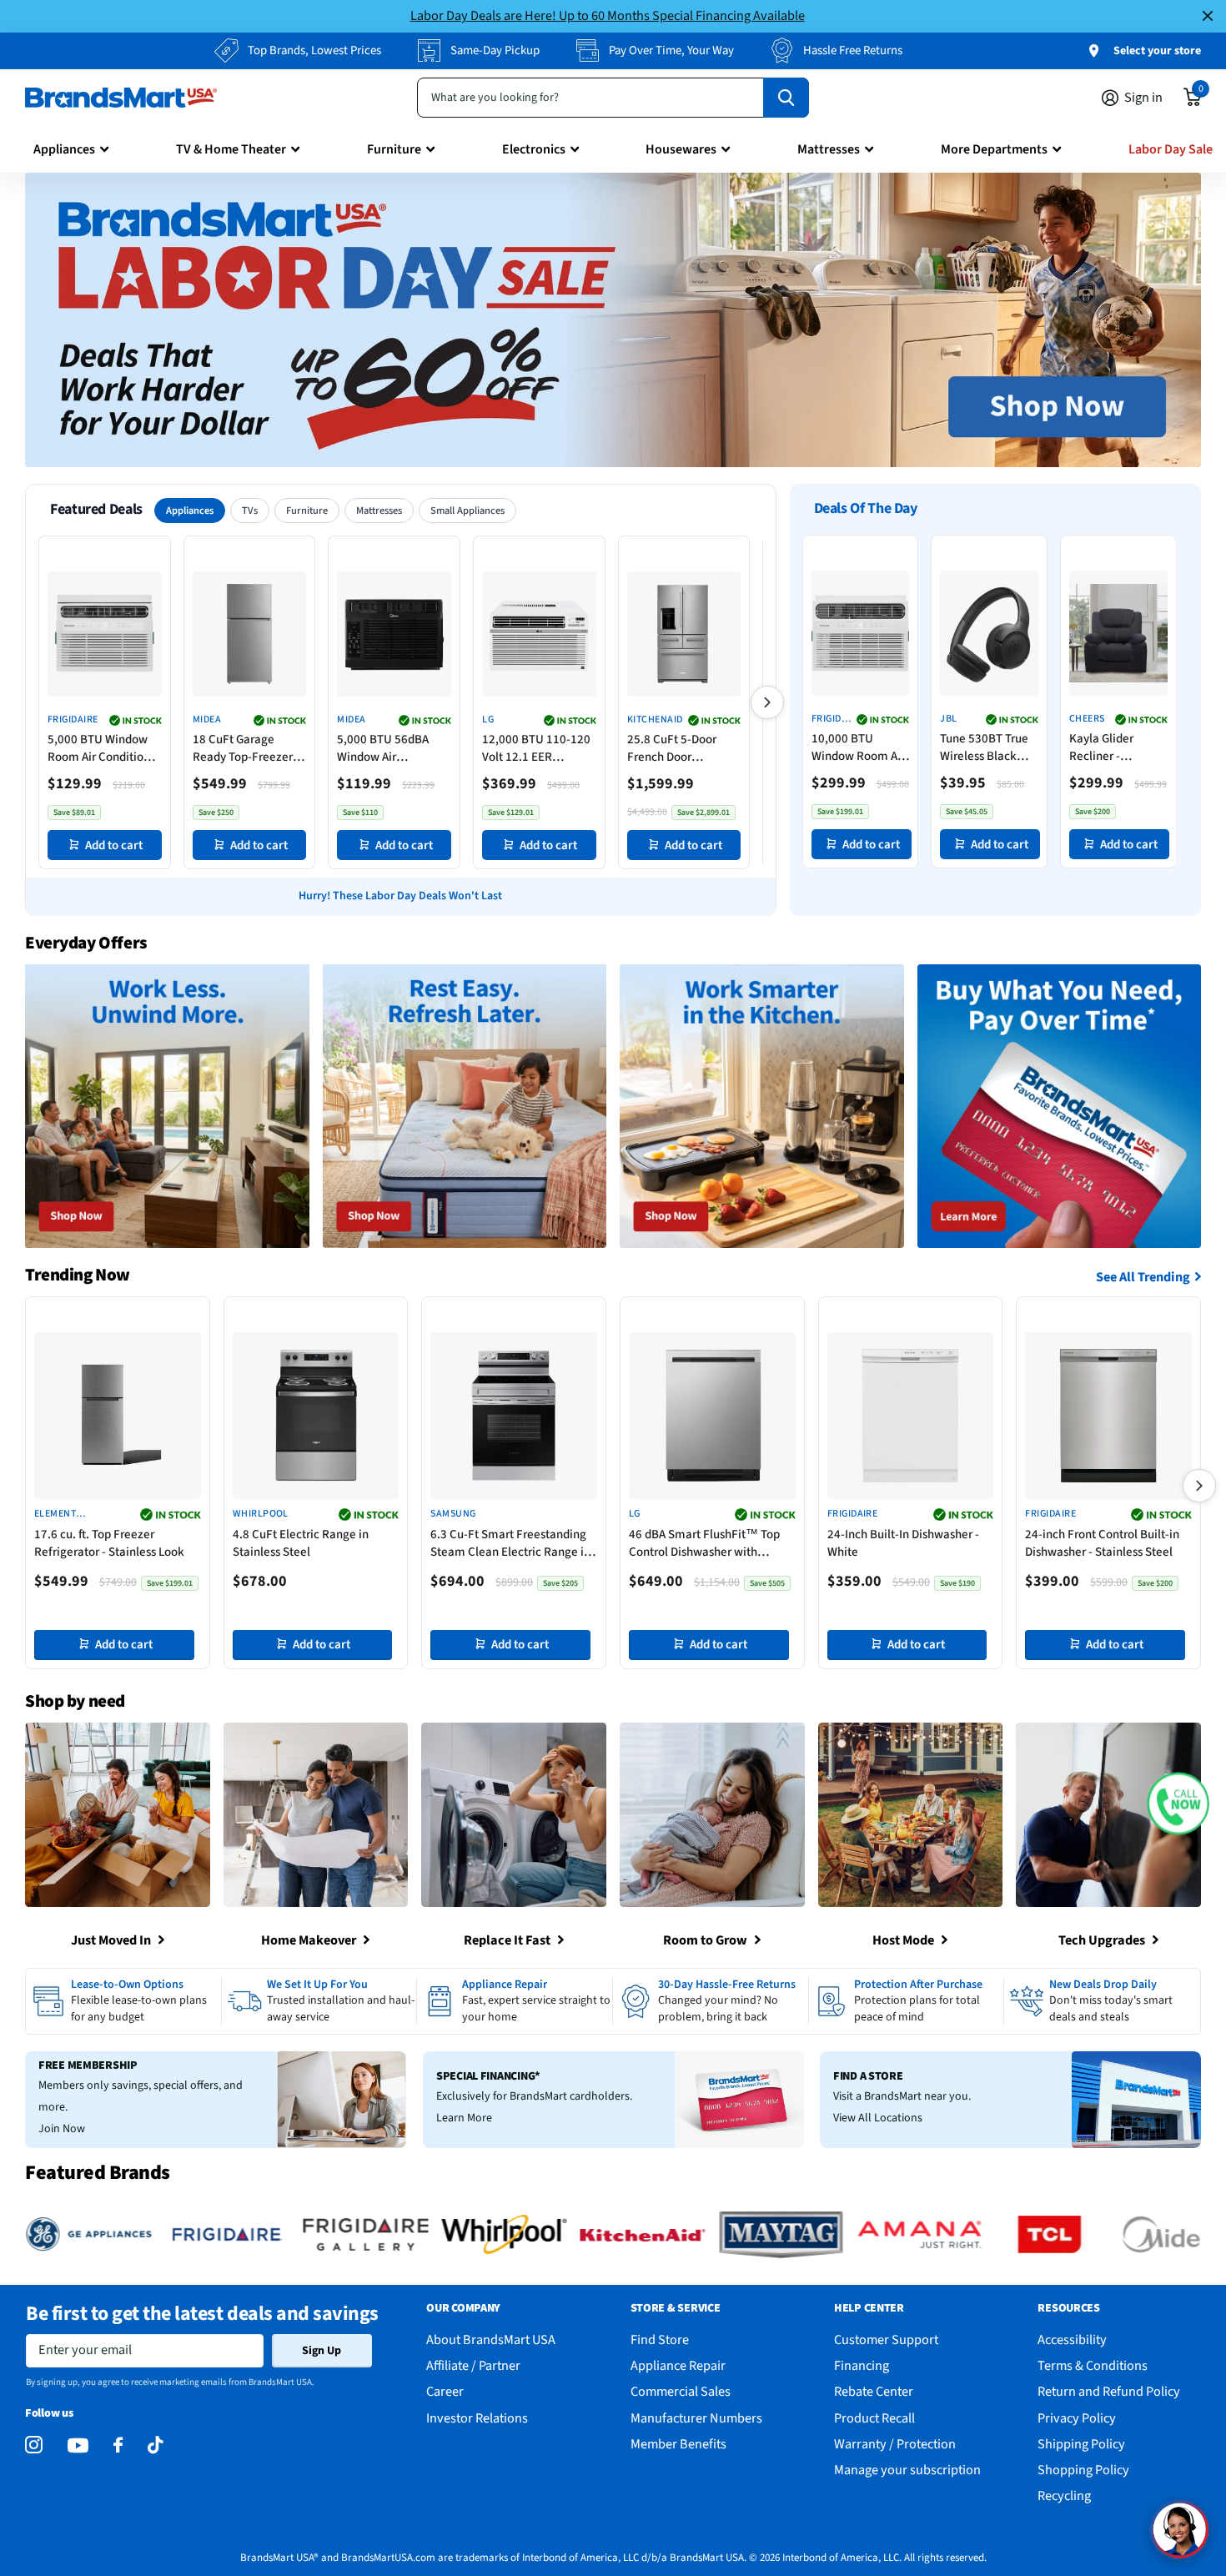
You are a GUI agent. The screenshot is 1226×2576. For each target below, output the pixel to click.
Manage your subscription (907, 2470)
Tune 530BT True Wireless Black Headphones (984, 747)
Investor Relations (477, 2418)
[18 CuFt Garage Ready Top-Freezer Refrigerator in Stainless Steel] (250, 634)
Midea (207, 720)
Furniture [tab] (307, 511)
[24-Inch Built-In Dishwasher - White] (911, 1416)
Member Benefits (678, 2444)
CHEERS (1086, 719)
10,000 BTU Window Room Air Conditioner (858, 747)
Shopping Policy (1083, 2470)
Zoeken (786, 98)
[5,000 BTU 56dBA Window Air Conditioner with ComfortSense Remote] (394, 634)
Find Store (660, 2340)
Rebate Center (874, 2391)
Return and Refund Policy (1109, 2391)
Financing (862, 2365)
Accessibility (1072, 2340)
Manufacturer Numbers (696, 2418)
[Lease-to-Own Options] (123, 2002)
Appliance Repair (678, 2365)
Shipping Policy (1081, 2444)
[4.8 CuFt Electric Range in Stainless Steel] (316, 1416)
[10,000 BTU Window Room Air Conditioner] (860, 633)
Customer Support (886, 2340)
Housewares (681, 149)
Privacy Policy (1077, 2418)
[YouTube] (78, 2445)
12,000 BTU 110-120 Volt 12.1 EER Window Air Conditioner (536, 748)
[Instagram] (34, 2445)
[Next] (767, 702)
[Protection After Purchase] (907, 2002)
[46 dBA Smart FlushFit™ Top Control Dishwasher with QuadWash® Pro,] (712, 1416)
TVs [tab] (250, 511)
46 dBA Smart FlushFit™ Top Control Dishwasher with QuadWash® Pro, (704, 1543)
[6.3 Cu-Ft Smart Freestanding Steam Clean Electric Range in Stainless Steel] (514, 1416)
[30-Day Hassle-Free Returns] (711, 2002)
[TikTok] (155, 2445)
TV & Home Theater (231, 149)
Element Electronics (65, 1514)
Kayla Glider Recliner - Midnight (1100, 747)
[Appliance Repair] (515, 2002)
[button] (1178, 1803)
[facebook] (118, 2445)
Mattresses (829, 149)
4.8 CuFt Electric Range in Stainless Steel (301, 1543)
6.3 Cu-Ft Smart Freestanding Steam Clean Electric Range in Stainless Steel (510, 1543)
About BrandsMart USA (491, 2340)
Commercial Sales (681, 2391)
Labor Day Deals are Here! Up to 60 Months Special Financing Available (608, 15)
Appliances (64, 149)
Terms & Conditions (1093, 2365)
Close (1208, 16)
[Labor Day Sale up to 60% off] (613, 320)
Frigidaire (73, 720)
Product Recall (874, 2418)
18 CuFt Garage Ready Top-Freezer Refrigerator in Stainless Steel (243, 748)
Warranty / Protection (895, 2444)
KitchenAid (655, 720)
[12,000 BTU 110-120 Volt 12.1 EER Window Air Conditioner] (539, 634)
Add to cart (114, 845)
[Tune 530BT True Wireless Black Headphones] (989, 633)
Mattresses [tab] (379, 511)
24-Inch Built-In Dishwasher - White (903, 1543)
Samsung (453, 1514)
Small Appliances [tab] (467, 511)
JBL (948, 719)
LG (488, 720)
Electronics (534, 149)
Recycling (1064, 2495)
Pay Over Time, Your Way (671, 50)
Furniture (394, 149)
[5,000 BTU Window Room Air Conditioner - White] (105, 634)
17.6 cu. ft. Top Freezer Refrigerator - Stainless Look (109, 1543)
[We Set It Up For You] (319, 2002)
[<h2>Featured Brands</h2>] (154, 2234)
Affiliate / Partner (473, 2365)
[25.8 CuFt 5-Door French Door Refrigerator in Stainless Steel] (684, 634)
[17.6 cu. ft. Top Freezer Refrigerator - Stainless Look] (118, 1416)
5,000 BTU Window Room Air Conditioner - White (104, 748)
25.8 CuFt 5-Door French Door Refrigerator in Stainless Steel (672, 748)
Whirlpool (261, 1514)
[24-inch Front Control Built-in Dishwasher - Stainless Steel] (1108, 1416)
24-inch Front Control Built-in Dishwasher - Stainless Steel (1102, 1543)
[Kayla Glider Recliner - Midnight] (1118, 633)
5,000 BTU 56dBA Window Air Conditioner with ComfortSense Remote (383, 748)
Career (445, 2391)
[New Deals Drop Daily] (1102, 2002)
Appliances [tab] (190, 511)
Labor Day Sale (1171, 149)
